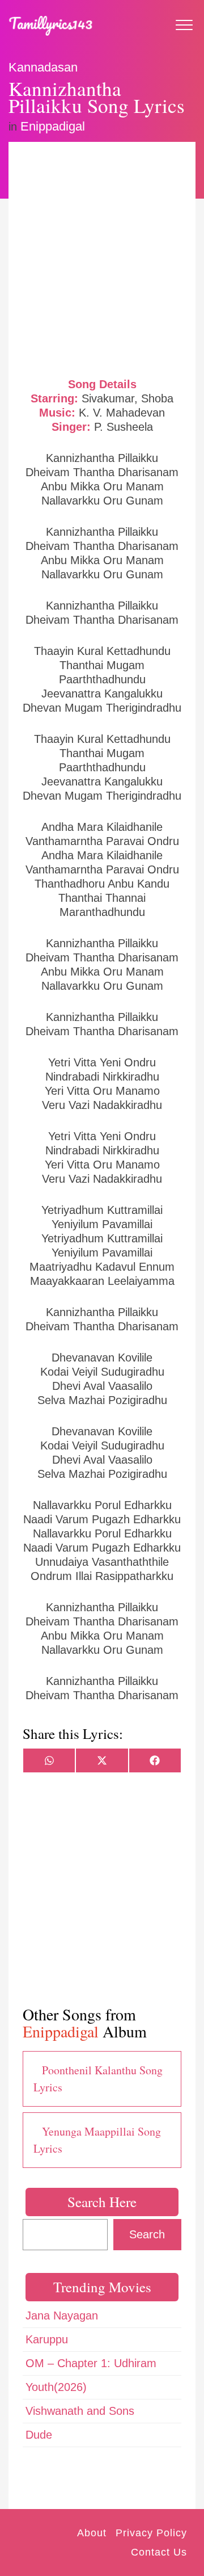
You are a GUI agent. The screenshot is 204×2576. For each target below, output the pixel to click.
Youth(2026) (56, 2387)
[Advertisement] (102, 258)
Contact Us (159, 2552)
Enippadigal (53, 126)
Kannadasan (43, 67)
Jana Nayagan (62, 2316)
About (92, 2533)
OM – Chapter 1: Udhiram (91, 2363)
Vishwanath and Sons (80, 2411)
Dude (39, 2435)
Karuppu (47, 2339)
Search (147, 2234)
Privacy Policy (151, 2533)
